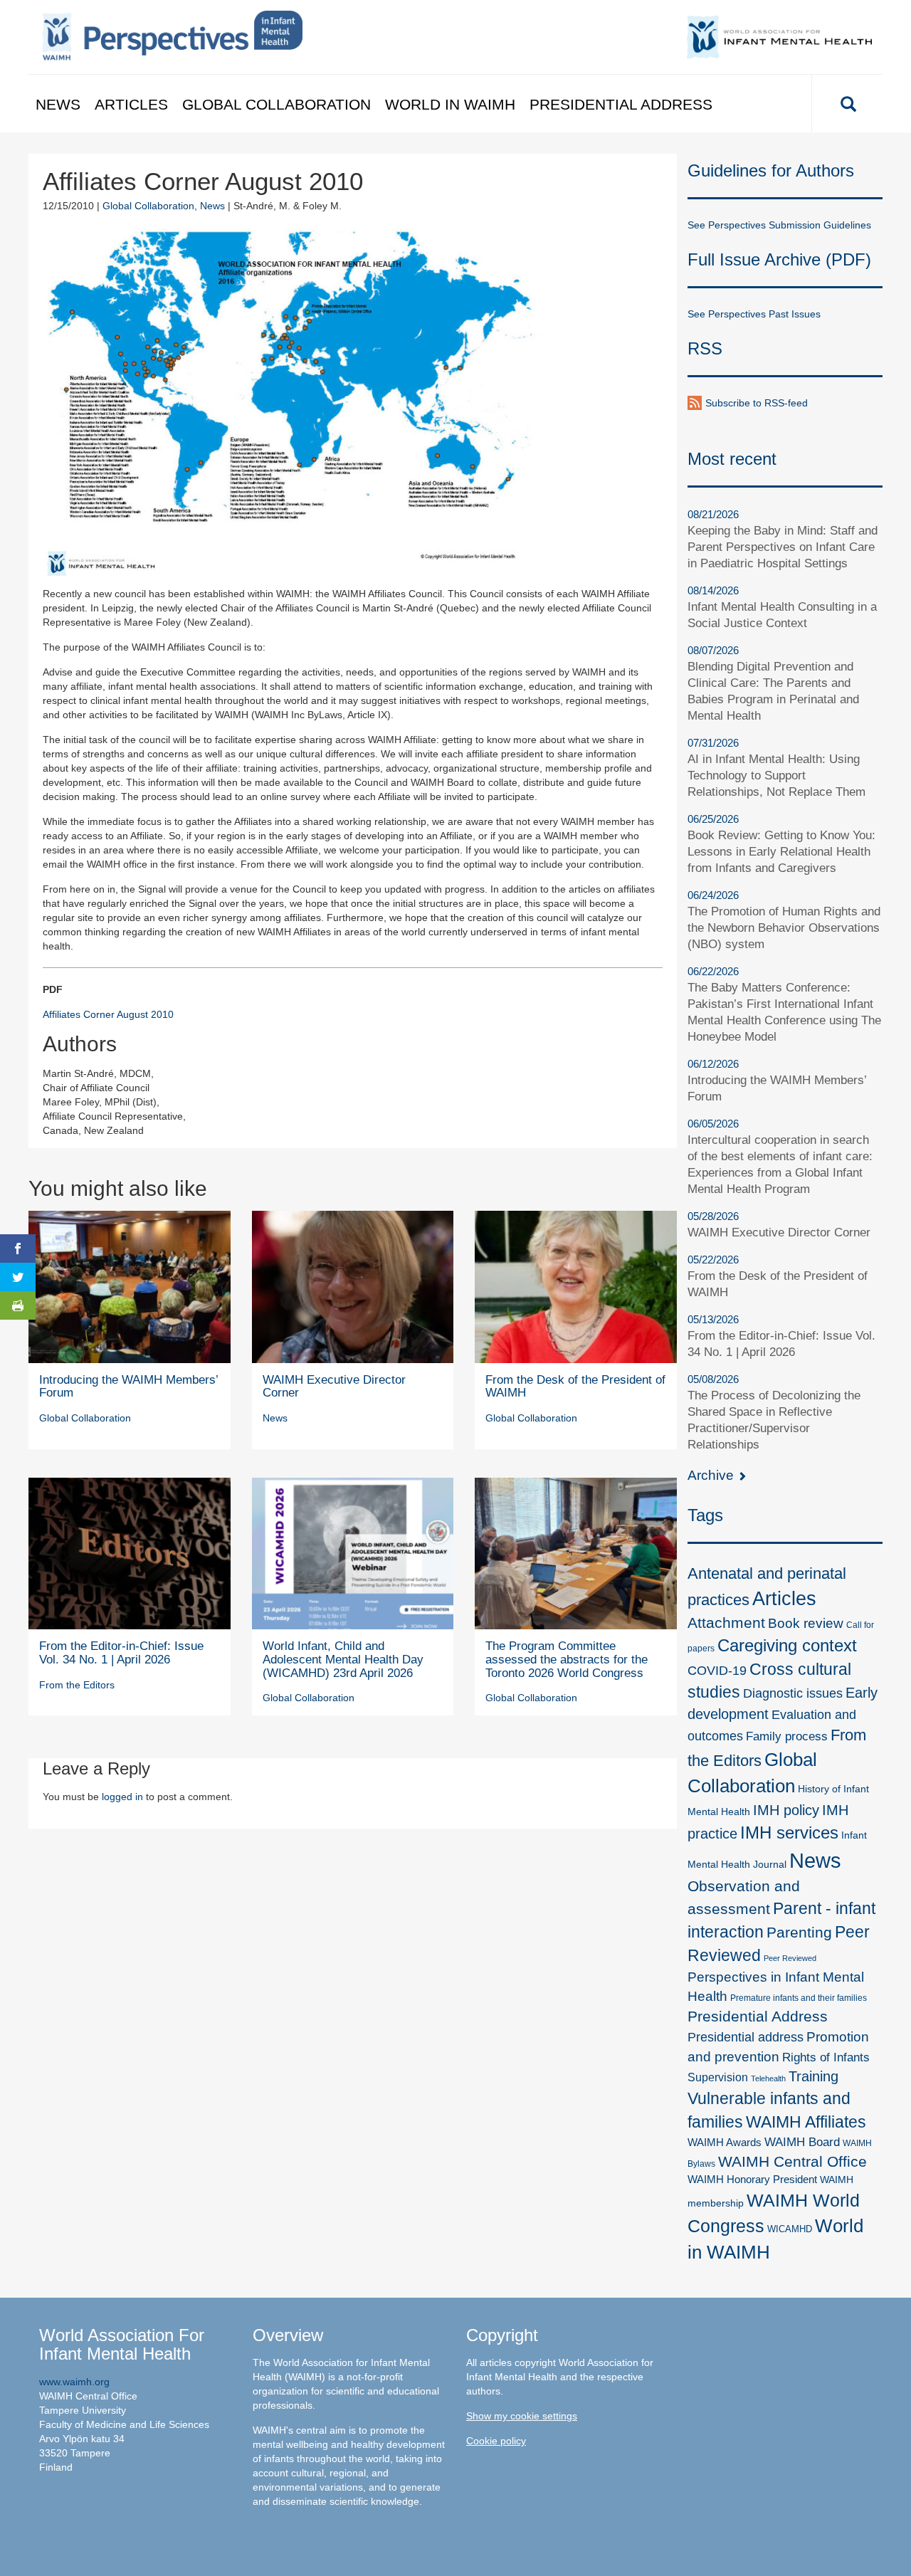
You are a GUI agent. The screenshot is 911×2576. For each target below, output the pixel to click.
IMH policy (786, 1810)
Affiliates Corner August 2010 (108, 1014)
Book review (806, 1623)
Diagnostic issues (793, 1693)
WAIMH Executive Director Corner (334, 1387)
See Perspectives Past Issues (754, 314)
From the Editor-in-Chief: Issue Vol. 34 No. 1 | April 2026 (121, 1653)
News (58, 104)
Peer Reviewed (790, 1958)
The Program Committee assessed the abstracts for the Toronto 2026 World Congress (567, 1659)
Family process (787, 1736)
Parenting (799, 1933)
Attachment (726, 1623)
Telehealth (768, 2078)
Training (813, 2076)
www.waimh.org (74, 2382)
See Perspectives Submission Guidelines (779, 225)
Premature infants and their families (799, 1998)
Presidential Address (621, 104)
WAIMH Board (802, 2142)
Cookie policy (496, 2441)
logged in (122, 1797)
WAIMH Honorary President (752, 2180)
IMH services (789, 1833)
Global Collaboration (277, 104)
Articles (131, 104)
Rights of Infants (826, 2057)
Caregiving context (787, 1645)
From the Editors (77, 1685)
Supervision (718, 2077)
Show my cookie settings (522, 2416)
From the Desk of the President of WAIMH (575, 1387)
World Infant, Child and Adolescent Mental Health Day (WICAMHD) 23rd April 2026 (343, 1659)
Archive (712, 1475)
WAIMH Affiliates (806, 2122)
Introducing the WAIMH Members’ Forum (128, 1387)
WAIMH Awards (725, 2143)
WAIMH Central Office (792, 2161)
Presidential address (746, 2037)
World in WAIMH (450, 104)
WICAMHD (790, 2229)
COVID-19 (717, 1670)
